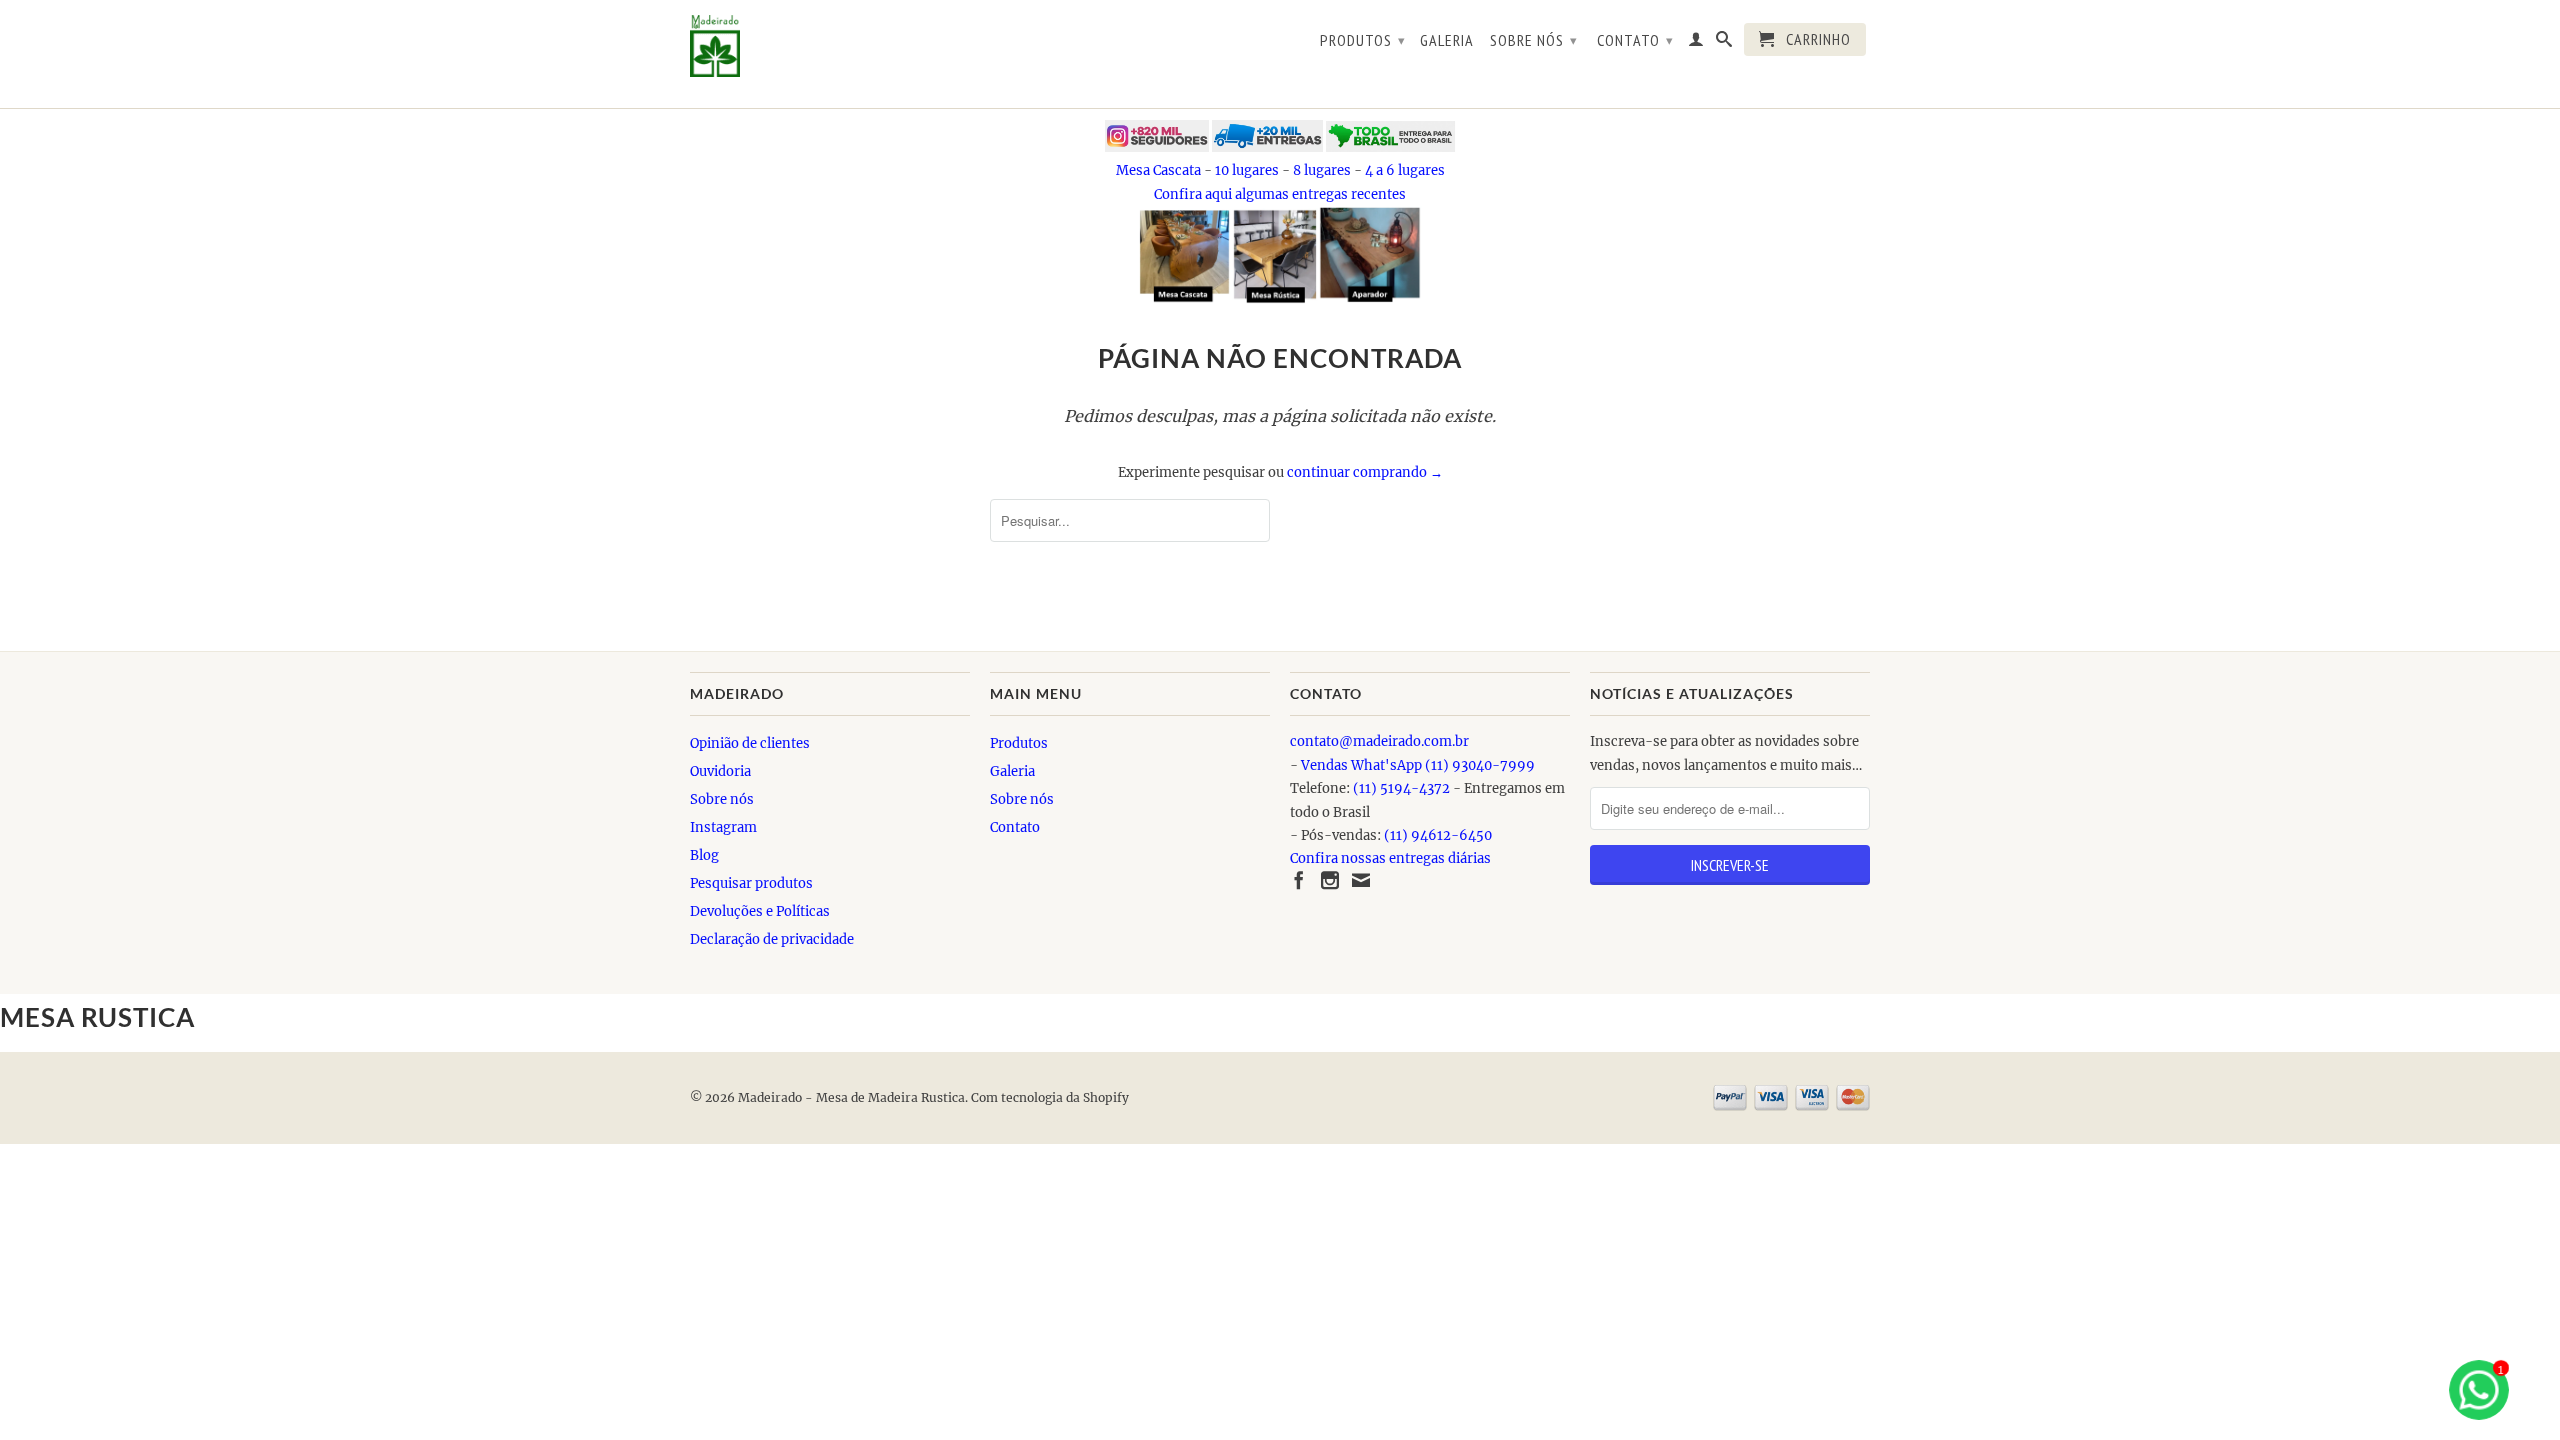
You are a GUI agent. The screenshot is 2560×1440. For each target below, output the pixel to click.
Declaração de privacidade (772, 939)
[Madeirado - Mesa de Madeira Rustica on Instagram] (1330, 880)
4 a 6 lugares (1405, 170)
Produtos (1363, 40)
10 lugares (1247, 170)
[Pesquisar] (1724, 43)
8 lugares (1322, 170)
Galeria (1447, 40)
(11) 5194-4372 (1401, 788)
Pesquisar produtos (751, 883)
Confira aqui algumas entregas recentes (1280, 194)
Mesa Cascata (1158, 170)
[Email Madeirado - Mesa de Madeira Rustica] (1361, 880)
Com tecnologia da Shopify (1050, 1097)
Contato (1635, 40)
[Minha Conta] (1696, 43)
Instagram (723, 827)
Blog (704, 855)
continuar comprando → (1365, 472)
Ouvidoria (720, 771)
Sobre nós (1534, 40)
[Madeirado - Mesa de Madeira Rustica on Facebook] (1299, 880)
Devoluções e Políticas (760, 911)
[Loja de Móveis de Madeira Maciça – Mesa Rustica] (830, 46)
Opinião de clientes (750, 743)
